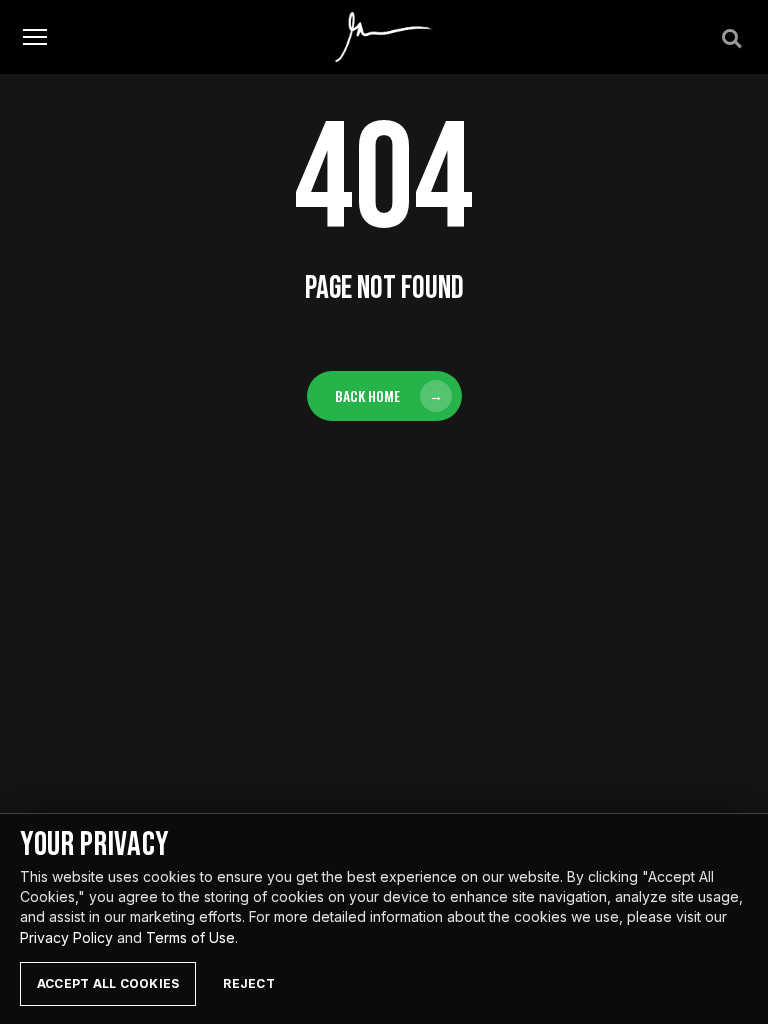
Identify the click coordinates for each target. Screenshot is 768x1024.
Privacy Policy (66, 937)
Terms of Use (190, 937)
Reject (248, 983)
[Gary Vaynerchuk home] (384, 37)
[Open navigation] (35, 37)
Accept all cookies (108, 983)
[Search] (730, 37)
